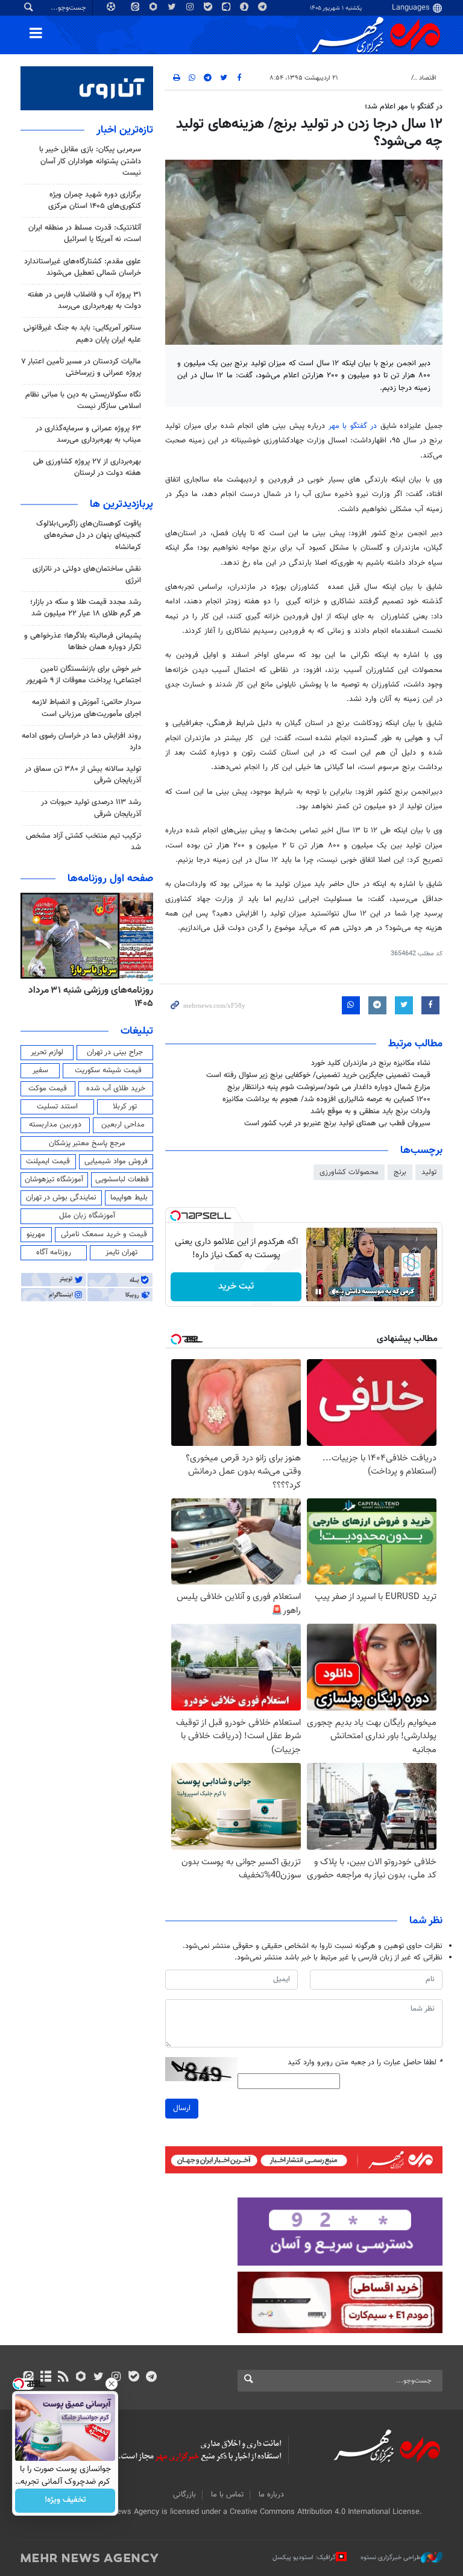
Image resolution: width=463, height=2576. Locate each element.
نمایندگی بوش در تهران (61, 1198)
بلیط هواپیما (129, 1198)
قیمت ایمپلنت (48, 1161)
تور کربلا (125, 1107)
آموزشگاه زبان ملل (87, 1216)
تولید (429, 1172)
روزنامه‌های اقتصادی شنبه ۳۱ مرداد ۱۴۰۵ (87, 997)
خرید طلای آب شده (116, 1089)
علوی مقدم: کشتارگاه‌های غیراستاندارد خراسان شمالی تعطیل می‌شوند (83, 267)
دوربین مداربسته (55, 1125)
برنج (400, 1172)
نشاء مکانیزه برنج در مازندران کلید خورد (371, 1063)
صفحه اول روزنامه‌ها (110, 879)
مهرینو (36, 1234)
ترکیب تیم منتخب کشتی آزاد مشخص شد (83, 842)
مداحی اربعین (123, 1125)
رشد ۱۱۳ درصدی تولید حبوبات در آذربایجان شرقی (91, 808)
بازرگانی (184, 2495)
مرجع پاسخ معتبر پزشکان (87, 1143)
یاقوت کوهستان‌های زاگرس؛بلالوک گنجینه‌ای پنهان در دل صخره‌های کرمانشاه (89, 535)
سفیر (40, 1070)
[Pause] (318, 1292)
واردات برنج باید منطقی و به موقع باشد (370, 1111)
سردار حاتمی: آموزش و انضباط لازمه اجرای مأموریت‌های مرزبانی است (87, 708)
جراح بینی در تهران (115, 1052)
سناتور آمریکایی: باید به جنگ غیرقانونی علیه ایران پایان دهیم (82, 334)
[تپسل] (175, 1216)
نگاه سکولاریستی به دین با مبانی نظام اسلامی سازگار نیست (83, 401)
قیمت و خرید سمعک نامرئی (104, 1234)
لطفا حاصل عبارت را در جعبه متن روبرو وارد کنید (365, 2063)
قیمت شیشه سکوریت (108, 1070)
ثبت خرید (236, 1286)
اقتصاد (428, 78)
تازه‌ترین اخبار (125, 130)
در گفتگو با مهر (353, 426)
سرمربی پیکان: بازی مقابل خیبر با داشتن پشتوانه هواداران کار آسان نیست (90, 161)
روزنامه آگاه (54, 1252)
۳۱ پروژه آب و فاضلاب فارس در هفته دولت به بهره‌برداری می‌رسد (84, 300)
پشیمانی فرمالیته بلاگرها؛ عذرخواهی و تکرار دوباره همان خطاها (83, 642)
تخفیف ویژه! (65, 2501)
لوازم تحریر (47, 1052)
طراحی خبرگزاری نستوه (391, 2558)
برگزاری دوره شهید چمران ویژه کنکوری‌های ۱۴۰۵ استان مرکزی (95, 200)
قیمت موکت (48, 1089)
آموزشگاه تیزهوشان (54, 1180)
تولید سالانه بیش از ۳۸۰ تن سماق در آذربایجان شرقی (83, 775)
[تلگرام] (151, 2378)
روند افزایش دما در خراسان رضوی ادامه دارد (81, 742)
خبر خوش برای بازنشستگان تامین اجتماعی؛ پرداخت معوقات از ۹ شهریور (83, 675)
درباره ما (271, 2495)
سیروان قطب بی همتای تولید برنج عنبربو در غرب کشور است (337, 1123)
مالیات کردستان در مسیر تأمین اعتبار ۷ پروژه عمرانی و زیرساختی (81, 367)
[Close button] (112, 2384)
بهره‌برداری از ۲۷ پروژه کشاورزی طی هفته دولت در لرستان (87, 467)
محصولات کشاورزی (349, 1172)
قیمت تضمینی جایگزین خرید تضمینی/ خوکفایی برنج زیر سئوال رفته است (318, 1075)
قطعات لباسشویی (122, 1180)
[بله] (134, 2378)
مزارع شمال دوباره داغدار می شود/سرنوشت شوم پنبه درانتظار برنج (329, 1087)
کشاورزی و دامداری (380, 78)
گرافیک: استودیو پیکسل (304, 2558)
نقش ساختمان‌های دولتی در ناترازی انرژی (87, 575)
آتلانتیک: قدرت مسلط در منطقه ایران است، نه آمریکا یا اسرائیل (85, 234)
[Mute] (335, 1292)
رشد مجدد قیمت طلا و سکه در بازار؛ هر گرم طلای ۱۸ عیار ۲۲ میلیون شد (86, 608)
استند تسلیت (57, 1107)
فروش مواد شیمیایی (116, 1161)
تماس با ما (227, 2495)
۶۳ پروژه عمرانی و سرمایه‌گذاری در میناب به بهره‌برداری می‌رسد (88, 434)
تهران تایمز (121, 1252)
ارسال (182, 2108)
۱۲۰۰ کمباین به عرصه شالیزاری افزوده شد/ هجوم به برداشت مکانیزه (326, 1099)
